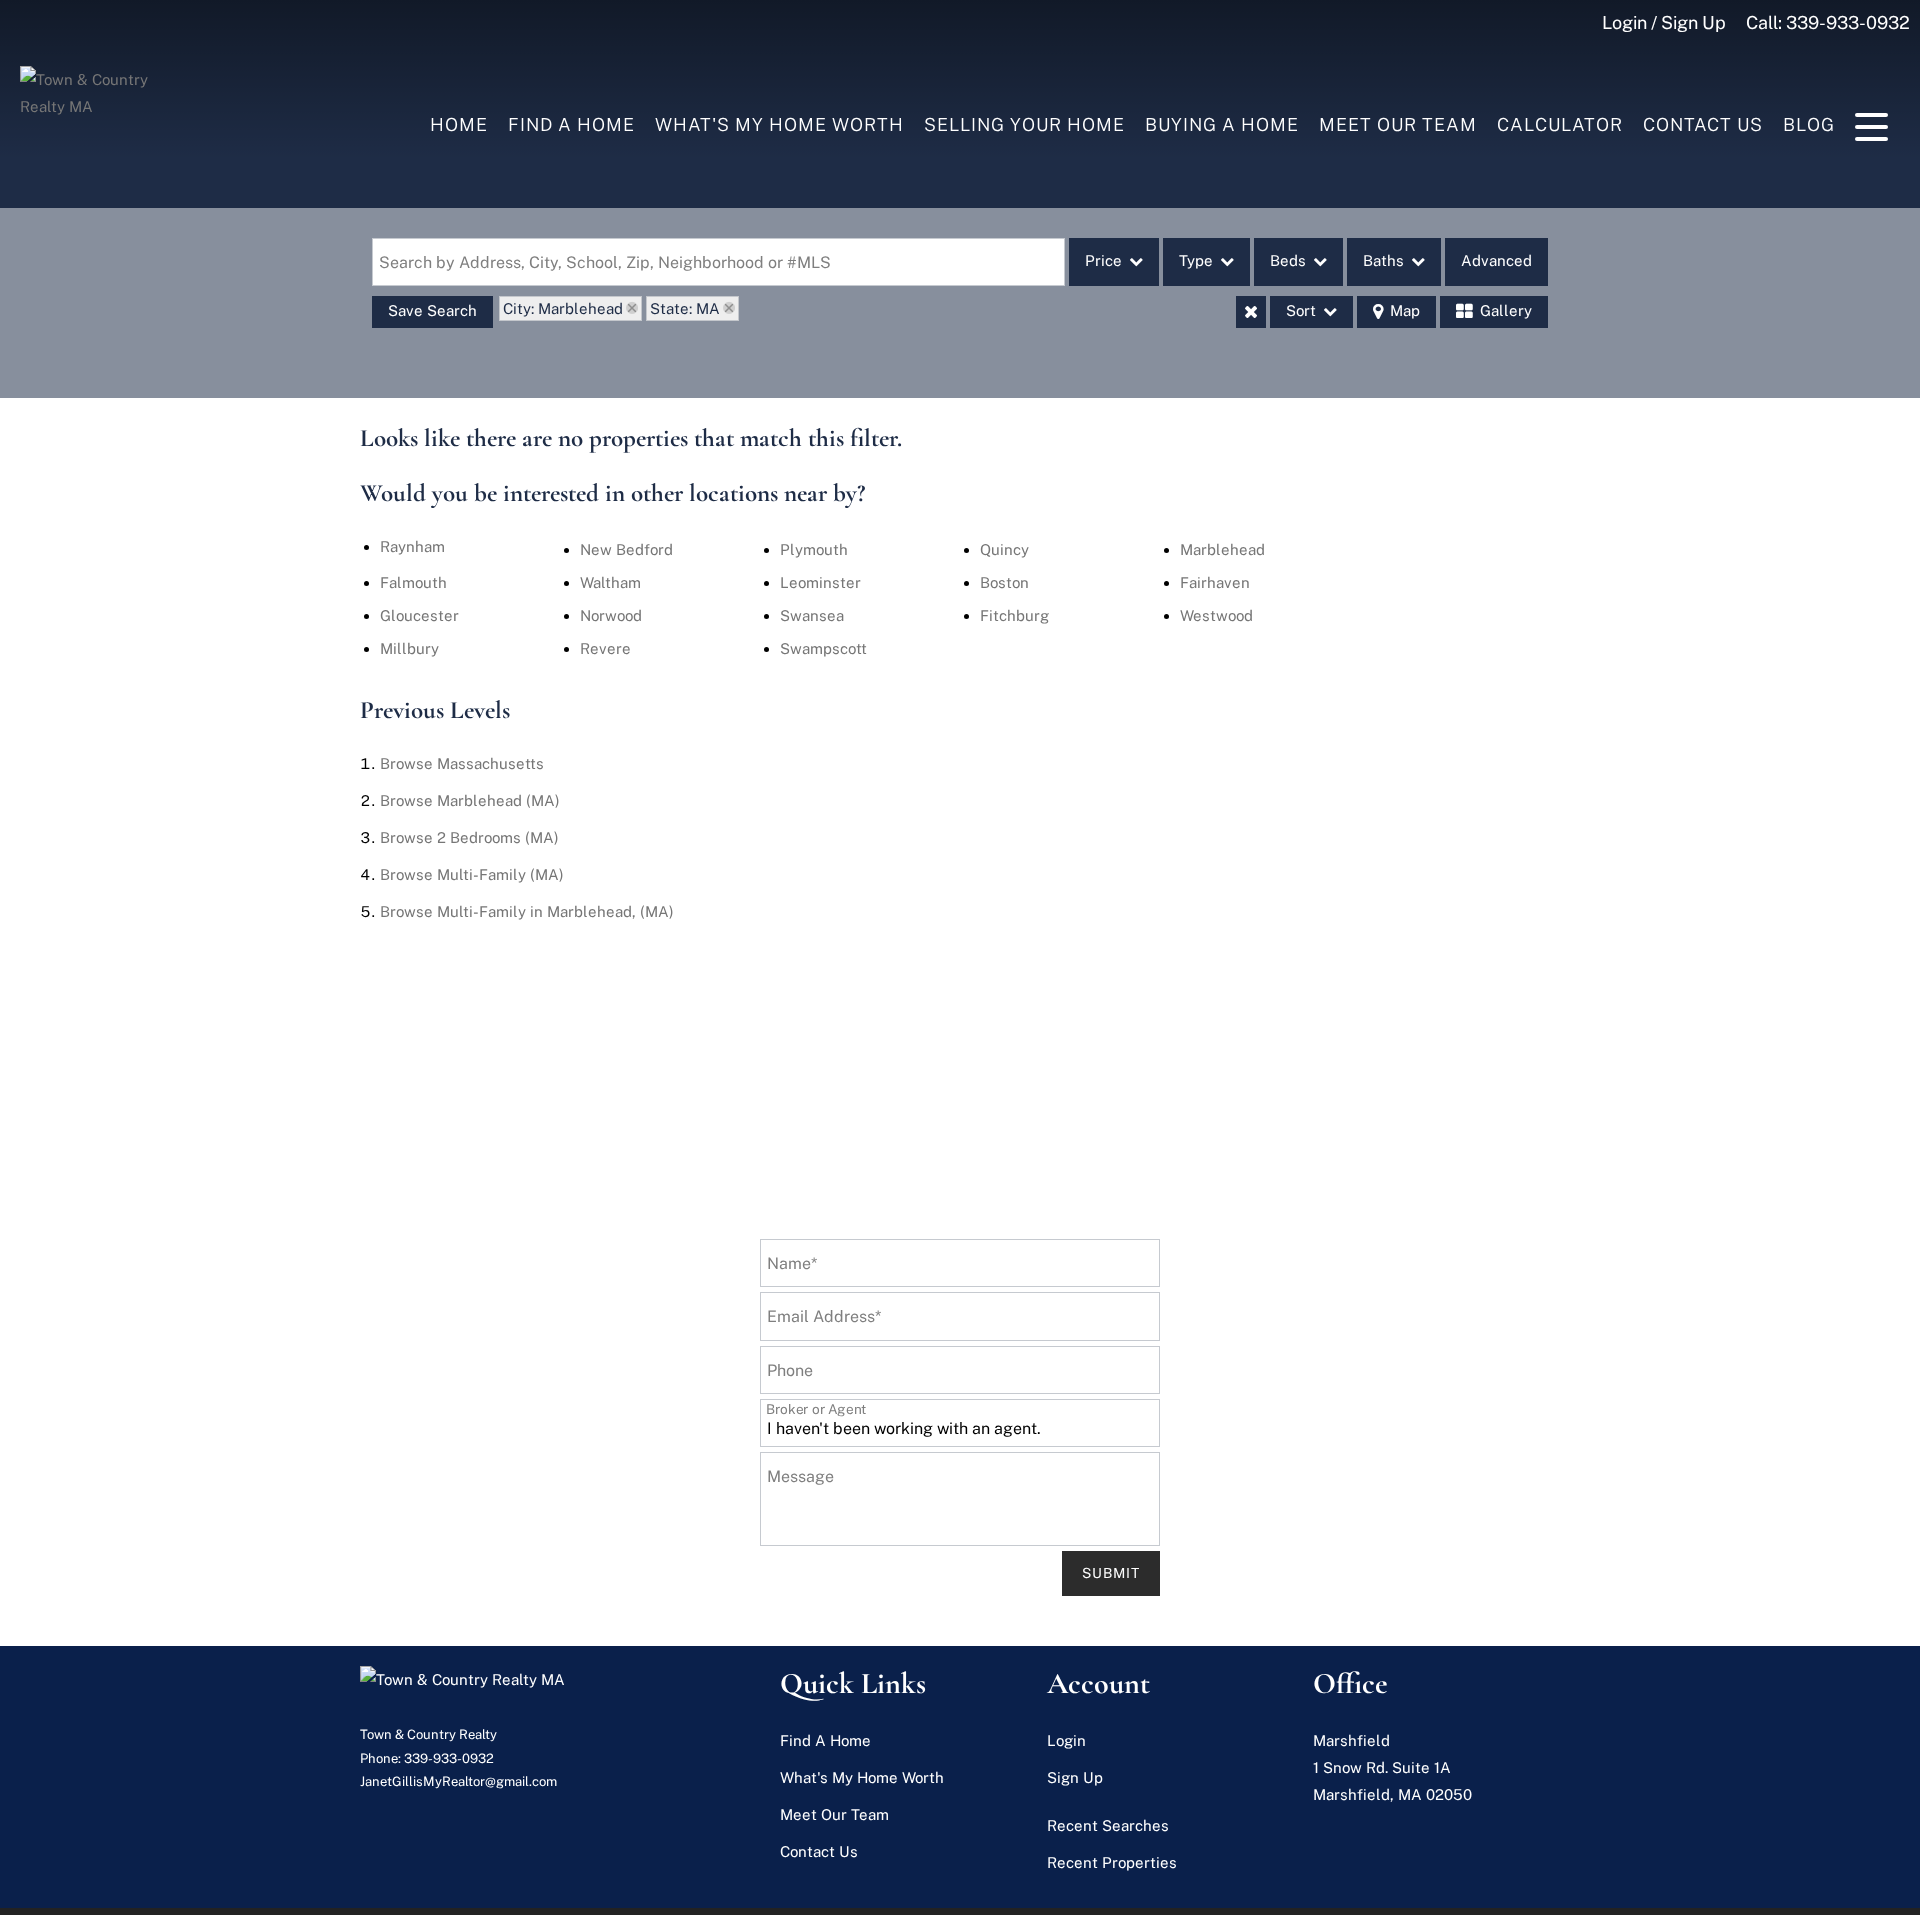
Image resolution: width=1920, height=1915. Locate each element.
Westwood (1216, 615)
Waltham (610, 582)
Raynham (412, 546)
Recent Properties (1112, 1862)
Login (1066, 1740)
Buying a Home (1222, 124)
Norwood (611, 615)
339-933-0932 (1848, 22)
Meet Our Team (1398, 124)
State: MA (685, 308)
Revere (605, 648)
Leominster (820, 582)
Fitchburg (1014, 615)
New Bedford (626, 549)
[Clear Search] (1251, 312)
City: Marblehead (563, 308)
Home (459, 124)
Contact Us (1703, 124)
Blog (1809, 124)
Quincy (1004, 549)
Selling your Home (1024, 124)
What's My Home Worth (779, 124)
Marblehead (1222, 549)
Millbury (409, 648)
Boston (1004, 582)
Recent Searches (1108, 1825)
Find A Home (571, 124)
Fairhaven (1215, 582)
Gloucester (419, 615)
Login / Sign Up (1664, 22)
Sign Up (1075, 1777)
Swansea (812, 615)
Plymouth (814, 549)
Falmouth (413, 582)
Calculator (1560, 124)
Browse (462, 763)
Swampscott (823, 648)
